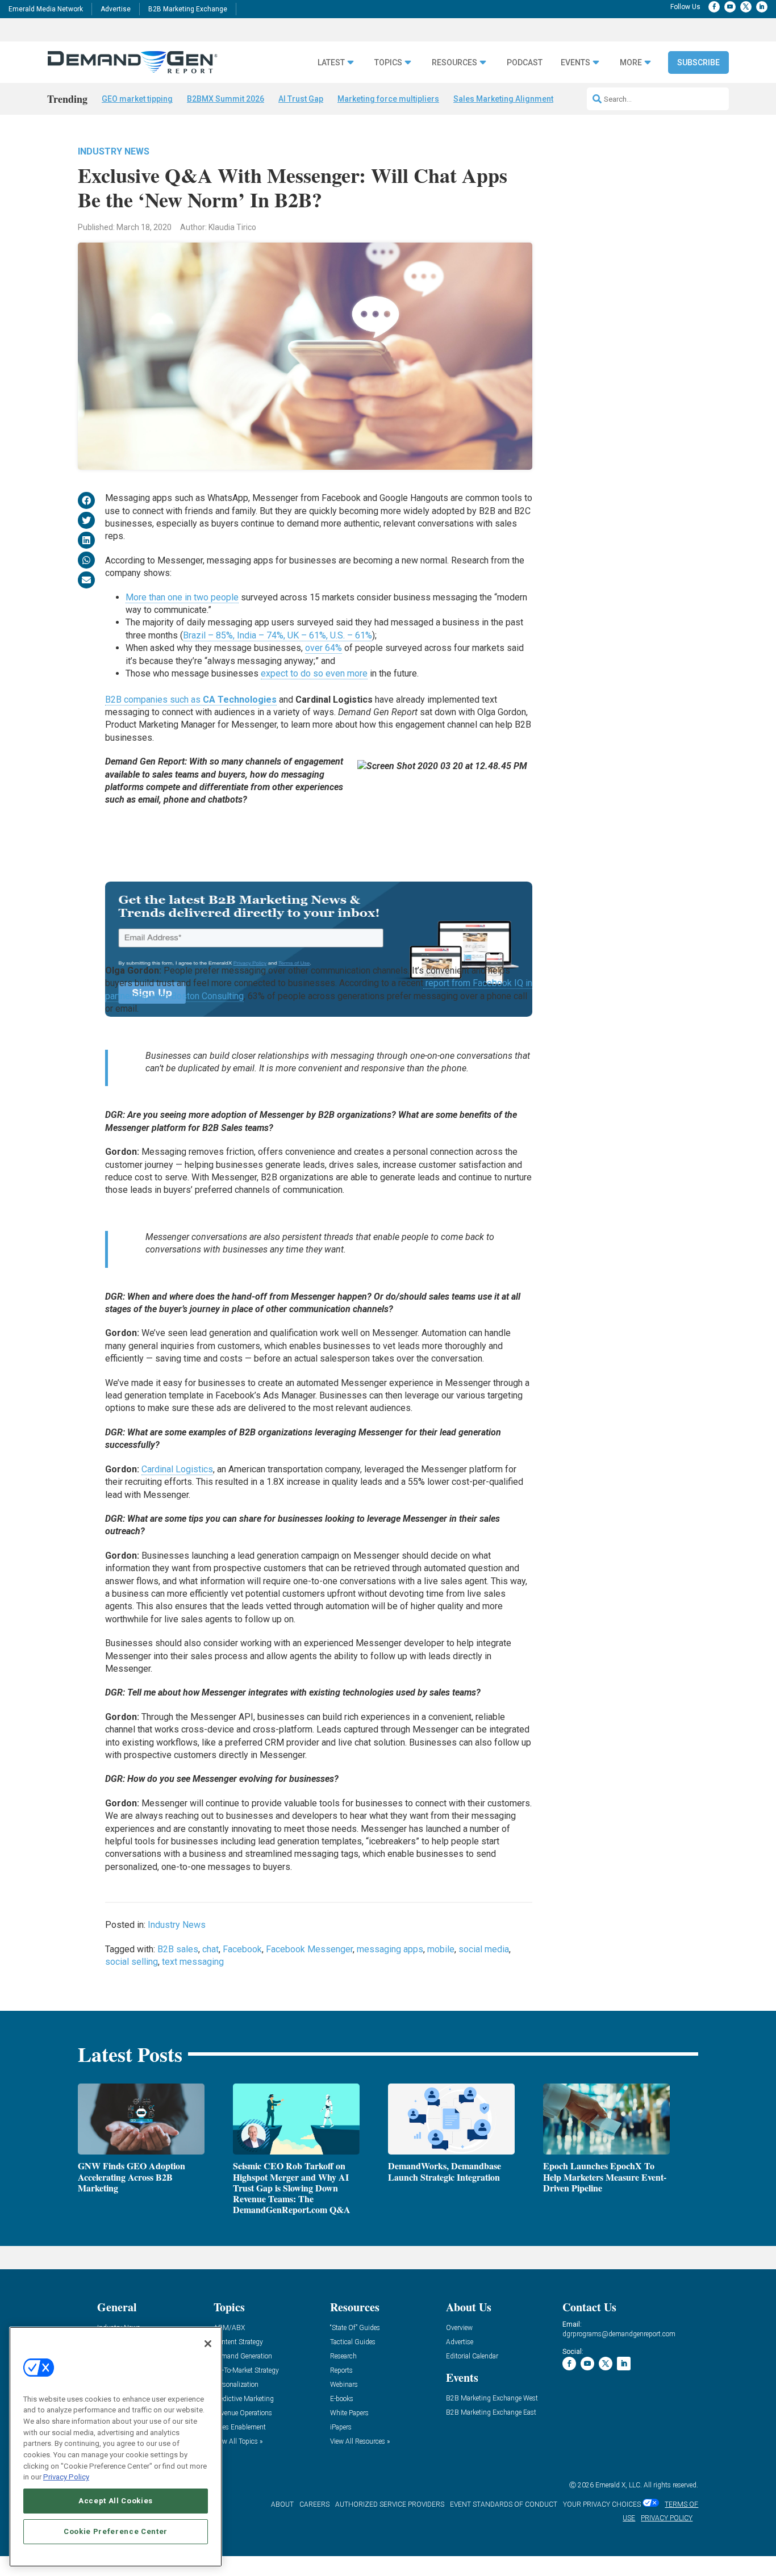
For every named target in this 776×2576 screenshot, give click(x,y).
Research (343, 2356)
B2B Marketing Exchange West (492, 2398)
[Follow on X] (746, 7)
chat (210, 1949)
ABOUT (282, 2504)
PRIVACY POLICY (667, 2518)
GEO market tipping (137, 99)
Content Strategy (238, 2342)
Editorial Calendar (472, 2356)
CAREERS (314, 2504)
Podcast (525, 63)
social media (484, 1949)
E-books (342, 2399)
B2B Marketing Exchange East (491, 2413)
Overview (459, 2328)
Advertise (116, 9)
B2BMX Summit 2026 (226, 99)
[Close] (208, 2344)
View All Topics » (238, 2442)
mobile (441, 1949)
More (631, 63)
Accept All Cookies (116, 2501)
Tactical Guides (353, 2342)
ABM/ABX (229, 2328)
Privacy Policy (66, 2477)
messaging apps (390, 1949)
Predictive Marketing (244, 2399)
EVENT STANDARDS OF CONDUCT (504, 2504)
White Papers (349, 2413)
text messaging (193, 1962)
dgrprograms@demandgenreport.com (619, 2334)
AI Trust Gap (301, 99)
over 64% (324, 648)
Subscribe (698, 62)
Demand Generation (243, 2356)
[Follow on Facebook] (714, 7)
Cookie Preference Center (116, 2531)
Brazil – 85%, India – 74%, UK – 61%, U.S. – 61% (278, 635)
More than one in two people (182, 597)
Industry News (114, 151)
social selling (132, 1962)
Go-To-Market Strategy (246, 2371)
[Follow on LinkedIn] (762, 7)
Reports (341, 2371)
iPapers (341, 2427)
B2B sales (178, 1949)
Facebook (242, 1949)
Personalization (236, 2385)
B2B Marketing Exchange (188, 9)
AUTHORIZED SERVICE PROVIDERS (390, 2504)
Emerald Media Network (46, 9)
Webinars (344, 2385)
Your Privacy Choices (602, 2504)
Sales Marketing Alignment (503, 99)
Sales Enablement (240, 2427)
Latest (331, 63)
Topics (388, 63)
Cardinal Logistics (177, 1469)
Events (575, 63)
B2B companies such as (191, 700)
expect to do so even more (314, 673)
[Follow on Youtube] (730, 7)
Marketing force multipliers (388, 99)
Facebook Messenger (309, 1949)
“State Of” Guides (355, 2328)
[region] (116, 2447)
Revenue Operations (243, 2413)
